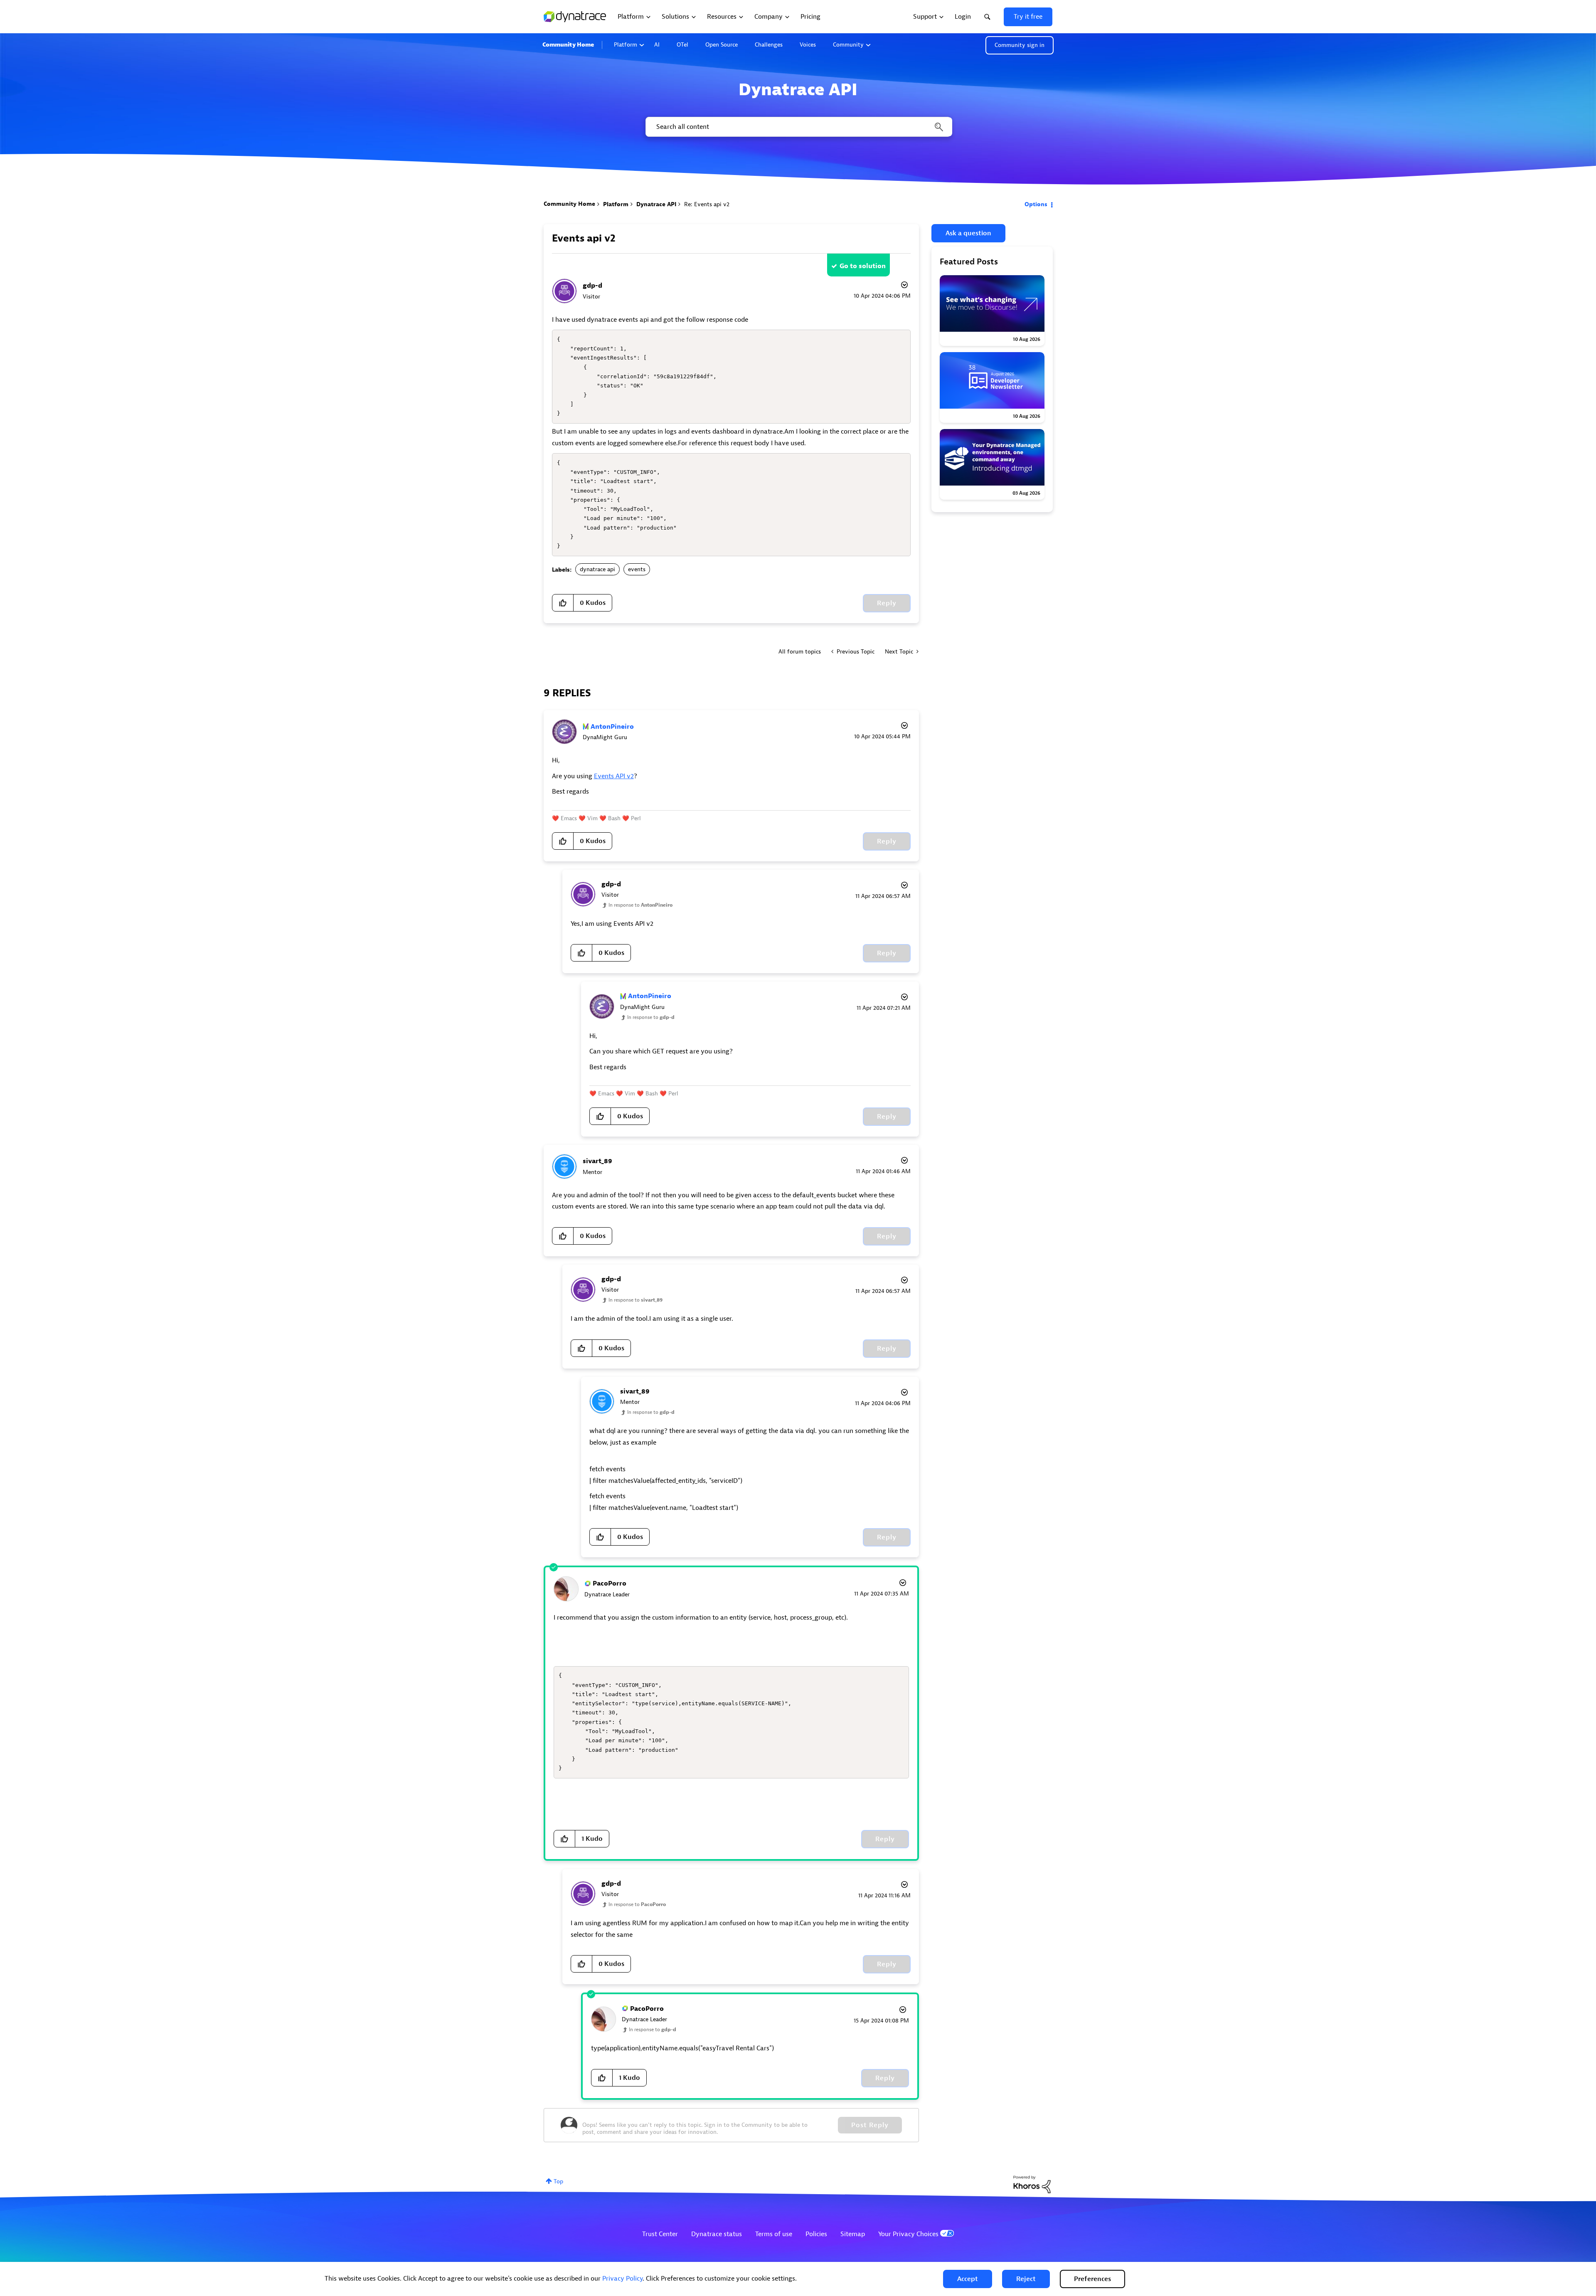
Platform (626, 45)
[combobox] (798, 127)
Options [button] (1036, 204)
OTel (682, 45)
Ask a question (968, 233)
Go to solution (863, 266)
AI (657, 45)
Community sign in (1020, 45)
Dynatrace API (656, 204)
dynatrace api (597, 569)
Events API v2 (614, 776)
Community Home (568, 45)
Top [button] (558, 2181)
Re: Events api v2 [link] (707, 204)
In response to (640, 905)
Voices (808, 45)
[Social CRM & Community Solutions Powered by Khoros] (1032, 2184)
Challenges (769, 45)
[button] (968, 2279)
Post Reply (870, 2125)
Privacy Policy (622, 2279)
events (637, 569)
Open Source (722, 45)
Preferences (1092, 2279)
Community (848, 45)
